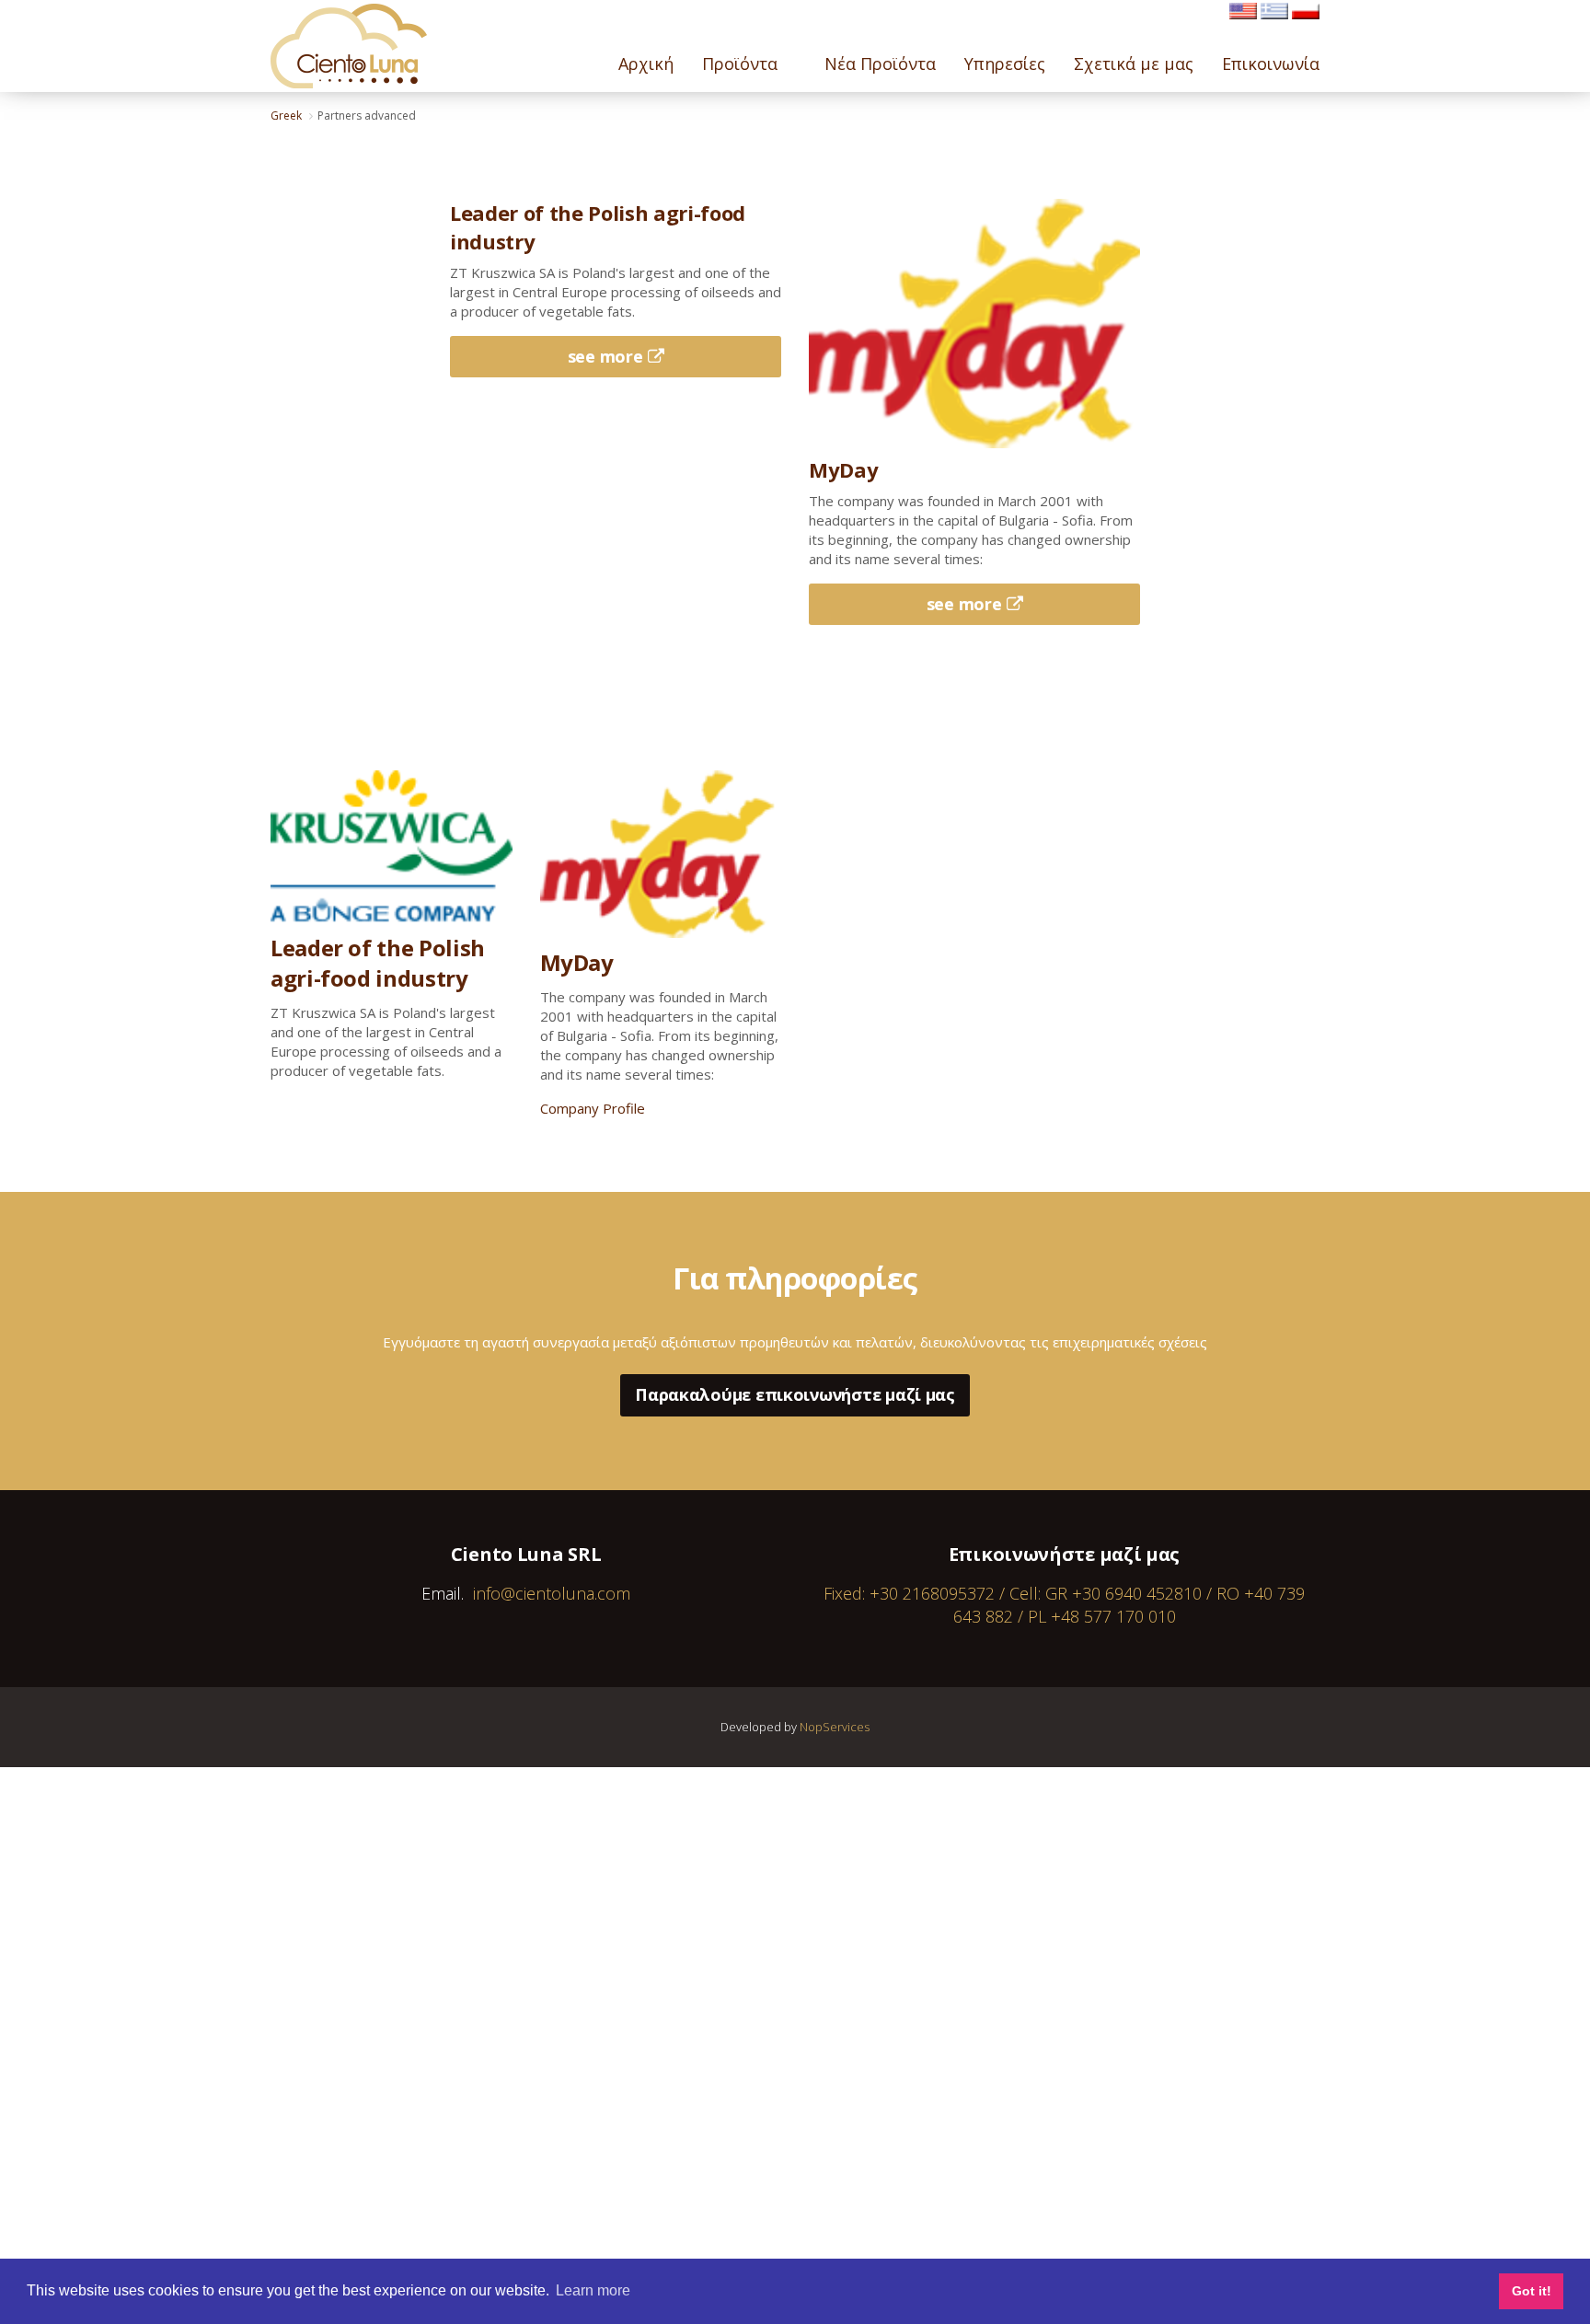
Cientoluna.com (349, 46)
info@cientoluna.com (552, 1593)
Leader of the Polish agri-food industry (378, 963)
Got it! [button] (1532, 2291)
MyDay (577, 962)
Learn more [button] (593, 2290)
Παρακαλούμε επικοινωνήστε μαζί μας (795, 1394)
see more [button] (605, 356)
